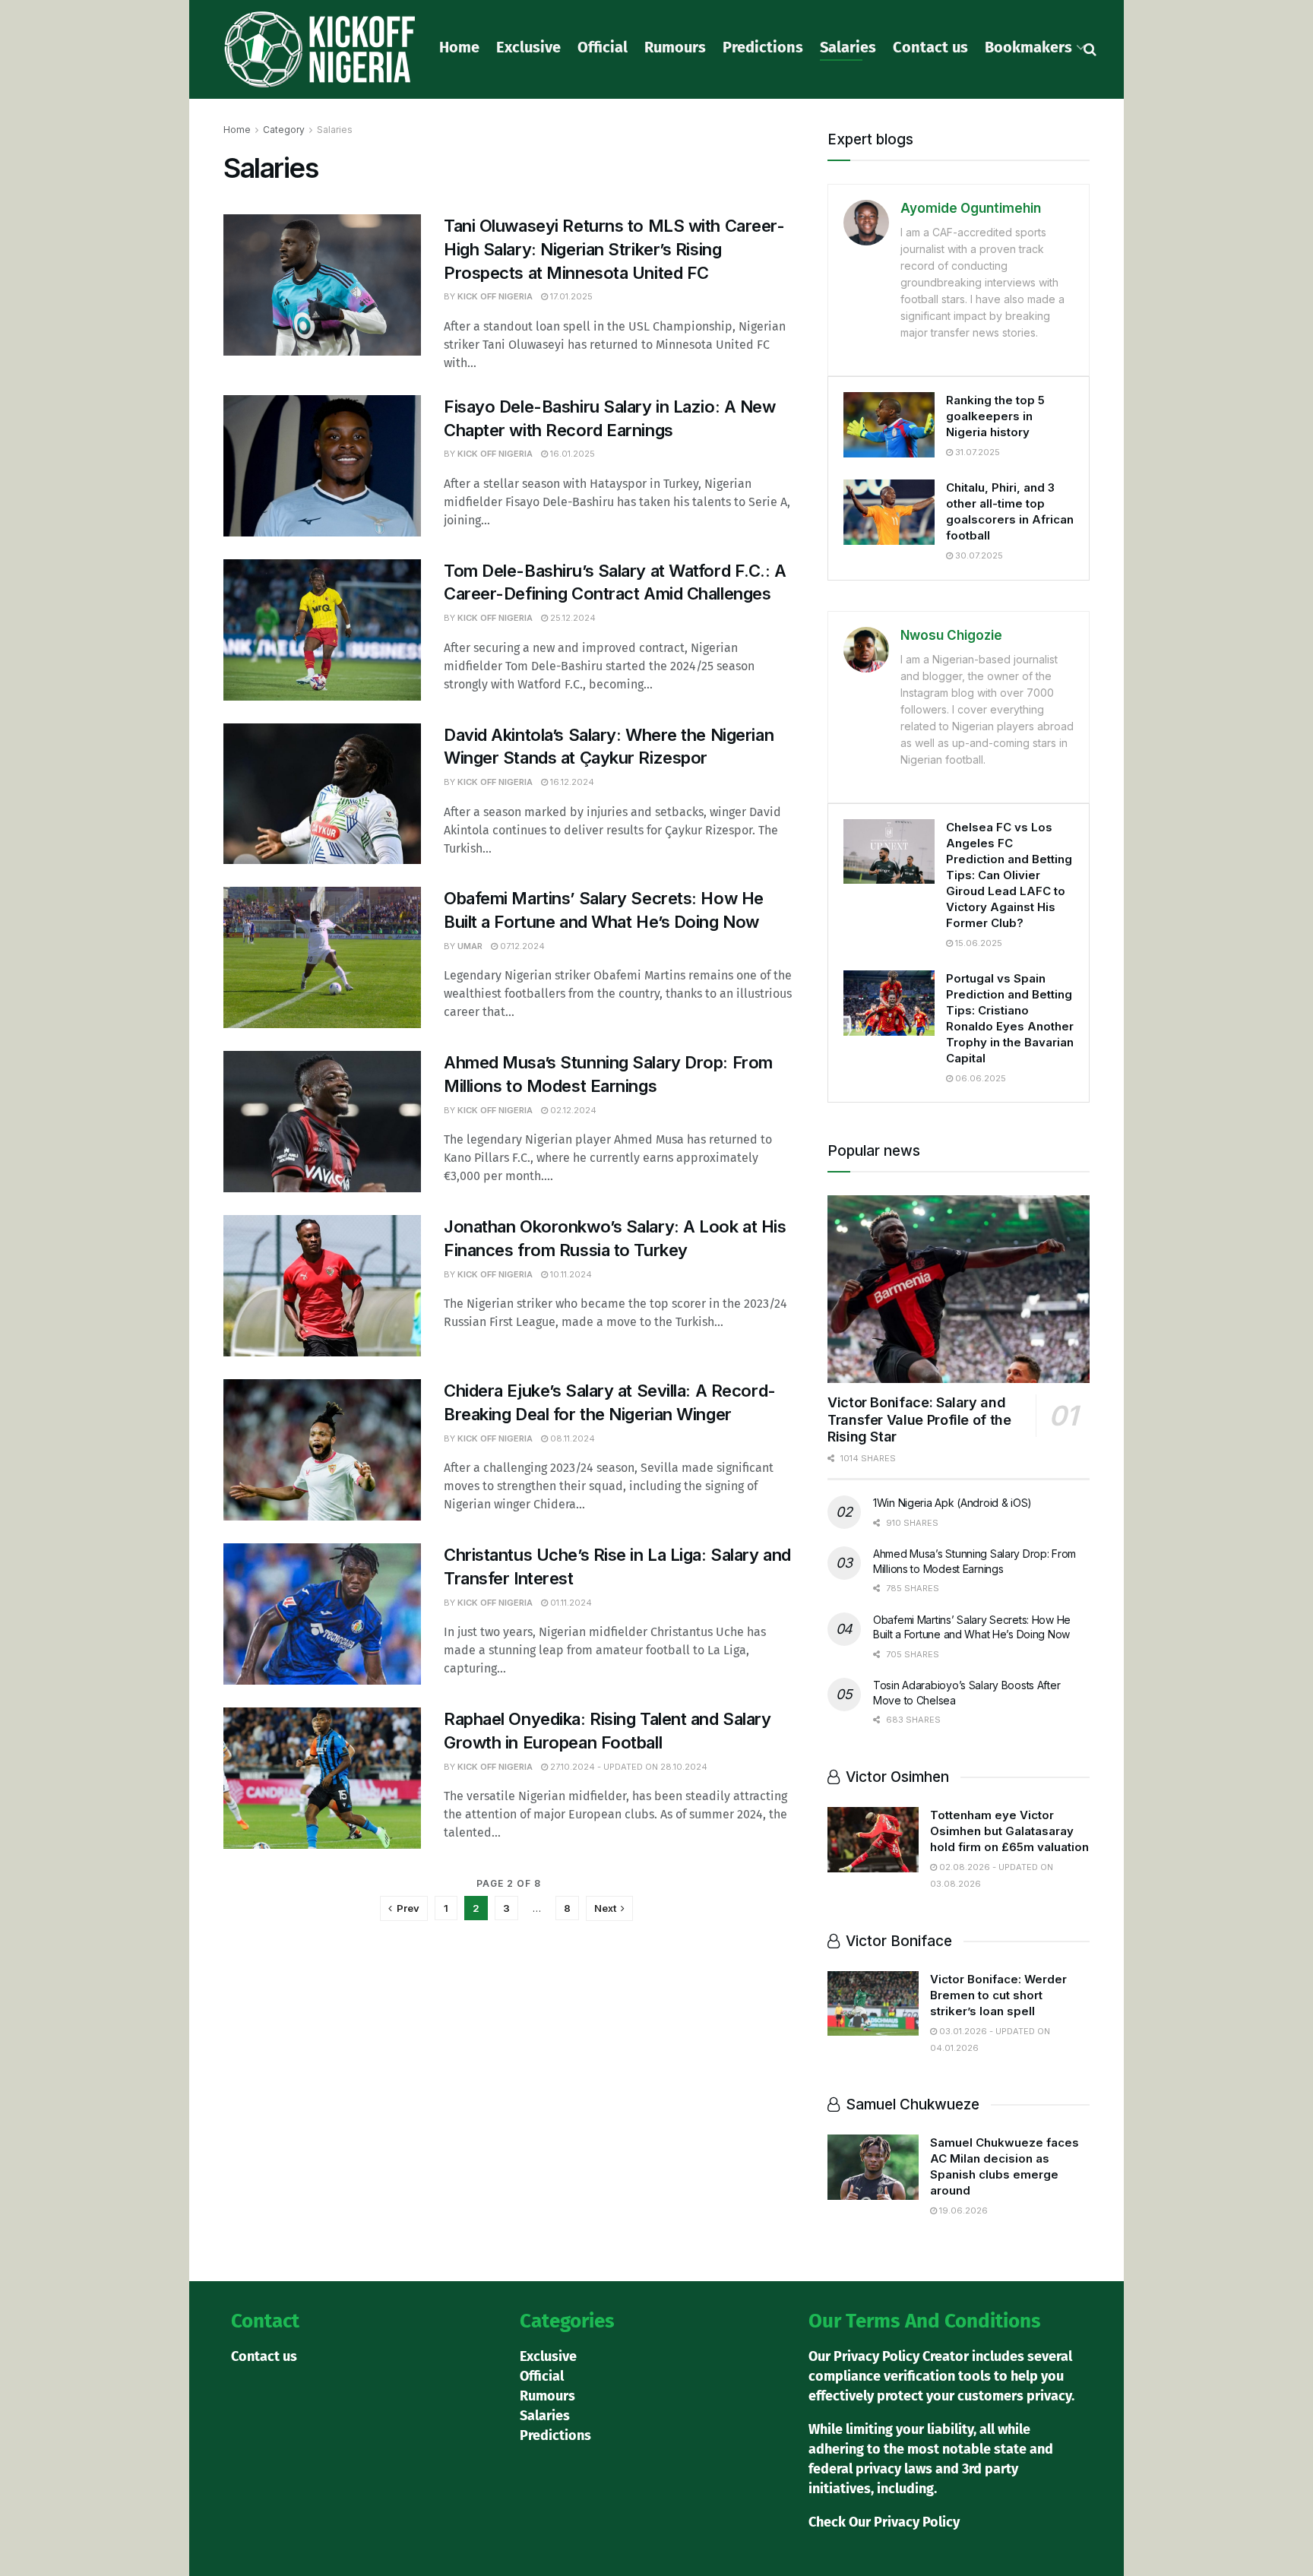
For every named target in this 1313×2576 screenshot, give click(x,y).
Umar (470, 946)
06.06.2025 (979, 1078)
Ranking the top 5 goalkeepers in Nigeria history (995, 416)
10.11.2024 (570, 1274)
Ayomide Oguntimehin (971, 208)
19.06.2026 (962, 2210)
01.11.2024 (570, 1603)
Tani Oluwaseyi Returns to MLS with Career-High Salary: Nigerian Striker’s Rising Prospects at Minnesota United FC (614, 249)
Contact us (930, 47)
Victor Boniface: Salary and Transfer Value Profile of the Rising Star (919, 1419)
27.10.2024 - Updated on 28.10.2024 (628, 1767)
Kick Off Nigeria (495, 296)
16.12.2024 (571, 782)
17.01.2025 (570, 296)
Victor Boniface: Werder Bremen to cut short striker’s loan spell (998, 1995)
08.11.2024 (571, 1438)
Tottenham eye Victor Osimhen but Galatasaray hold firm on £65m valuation (1009, 1831)
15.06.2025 (978, 943)
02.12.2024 (572, 1110)
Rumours (675, 47)
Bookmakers (1028, 47)
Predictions (763, 47)
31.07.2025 (976, 452)
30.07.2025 (978, 555)
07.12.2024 (521, 946)
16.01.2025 (571, 454)
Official (603, 47)
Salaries (848, 47)
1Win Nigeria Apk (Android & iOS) (952, 1503)
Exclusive (528, 47)
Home (459, 47)
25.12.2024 (572, 618)
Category (284, 130)
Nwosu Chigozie (951, 635)
